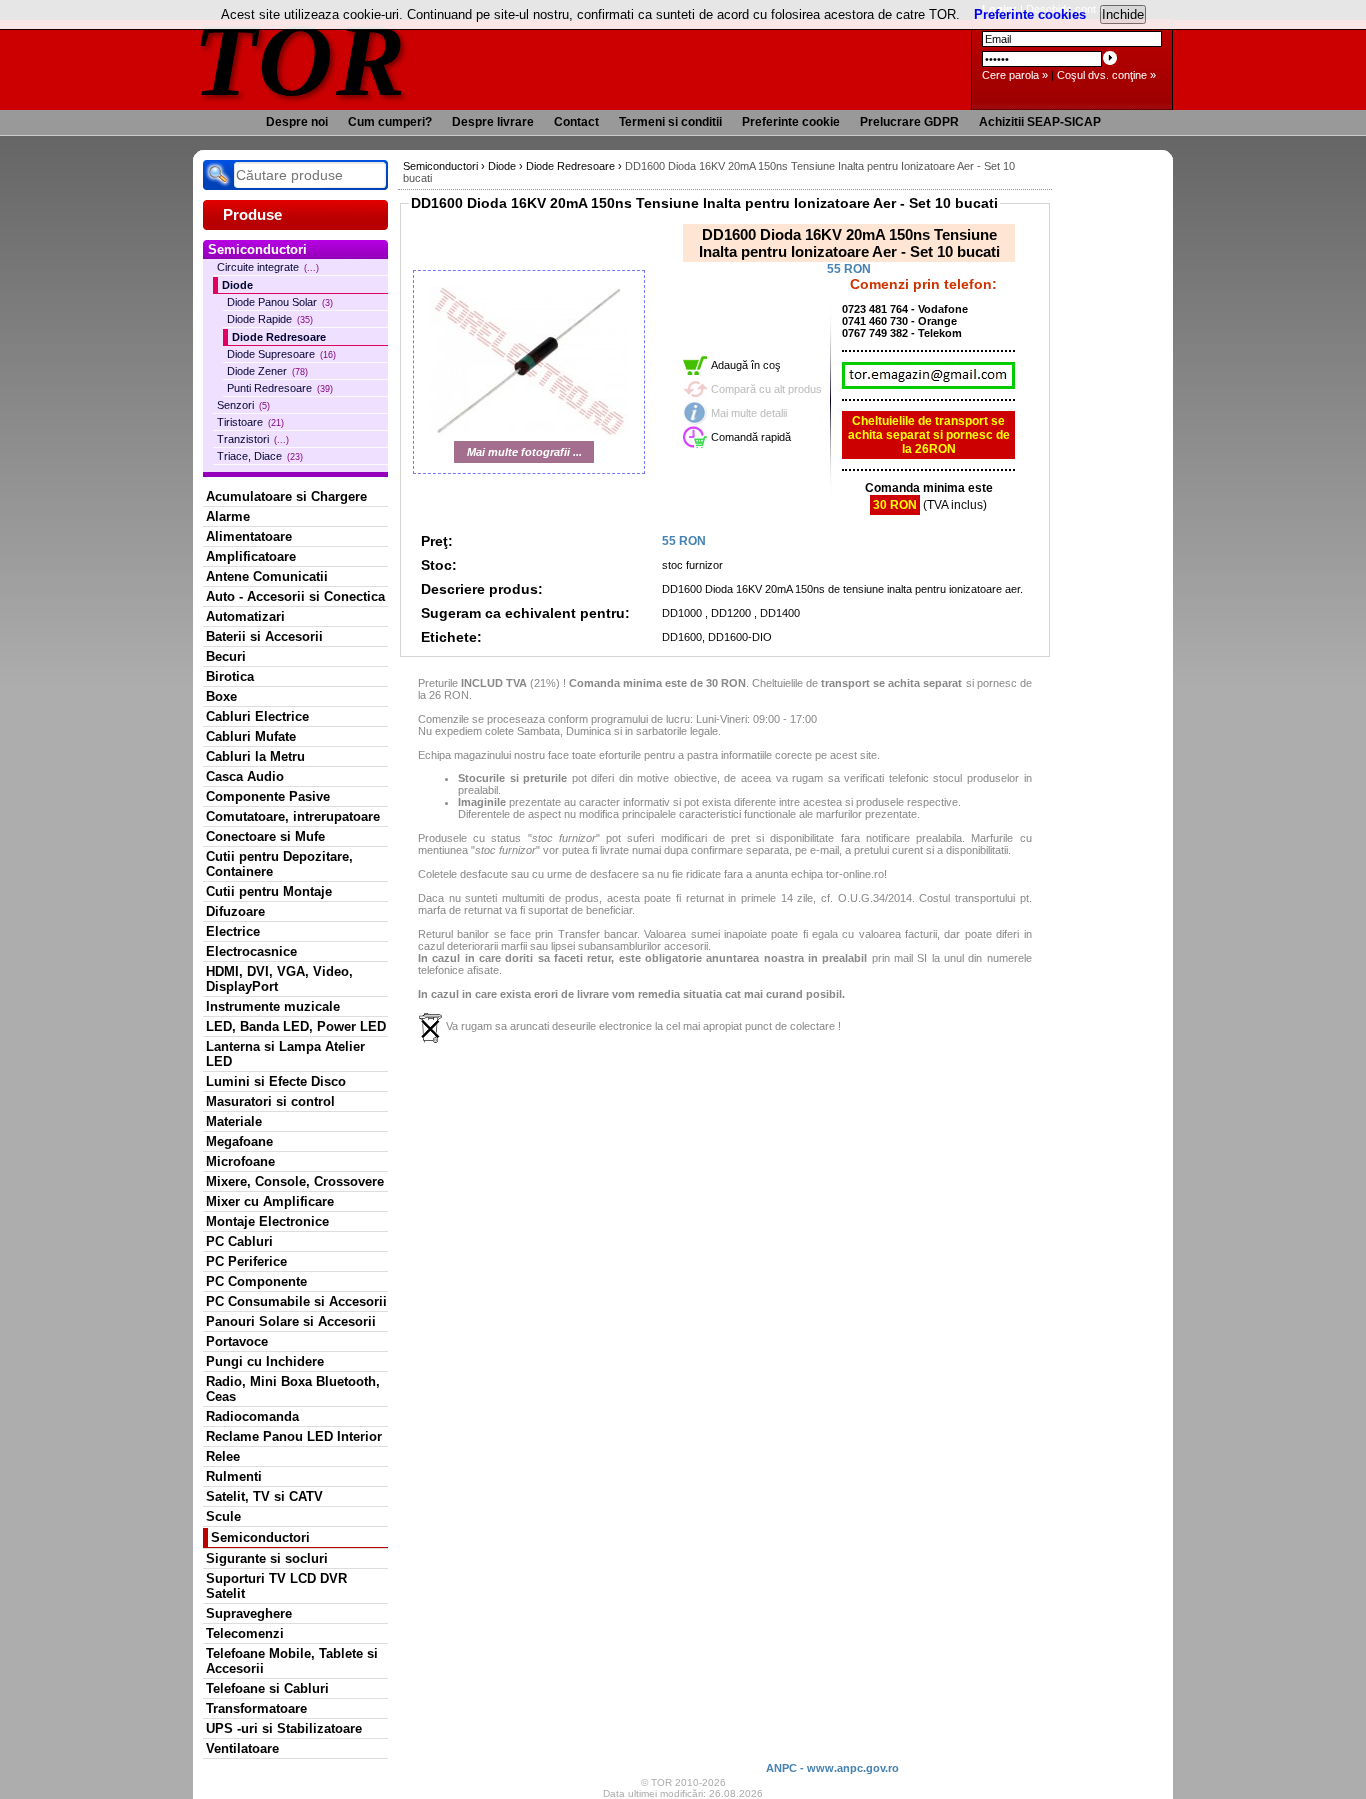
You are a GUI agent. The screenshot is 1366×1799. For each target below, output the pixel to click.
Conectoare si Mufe (265, 836)
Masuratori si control (270, 1101)
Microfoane (240, 1161)
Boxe (221, 696)
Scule (223, 1516)
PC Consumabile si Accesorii (296, 1301)
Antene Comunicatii (267, 576)
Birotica (230, 676)
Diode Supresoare (281, 354)
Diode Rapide (270, 319)
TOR (300, 59)
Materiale (234, 1121)
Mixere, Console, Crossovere (295, 1181)
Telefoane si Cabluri (267, 1688)
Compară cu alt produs (766, 389)
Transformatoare (256, 1708)
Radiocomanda (252, 1416)
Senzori (243, 405)
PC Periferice (246, 1261)
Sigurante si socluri (267, 1558)
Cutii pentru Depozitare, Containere (279, 864)
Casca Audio (245, 776)
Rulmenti (234, 1476)
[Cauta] (218, 175)
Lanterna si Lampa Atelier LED (285, 1054)
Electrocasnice (251, 951)
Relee (223, 1456)
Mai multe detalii (749, 413)
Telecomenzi (245, 1633)
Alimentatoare (249, 536)
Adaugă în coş (746, 365)
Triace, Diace (260, 456)
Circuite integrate (268, 267)
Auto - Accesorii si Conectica (295, 596)
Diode (237, 285)
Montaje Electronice (267, 1221)
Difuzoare (235, 911)
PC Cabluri (239, 1241)
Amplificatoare (251, 556)
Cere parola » (1015, 75)
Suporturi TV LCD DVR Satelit (276, 1586)
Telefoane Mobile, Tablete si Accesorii (292, 1661)
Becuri (226, 656)
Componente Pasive (268, 796)
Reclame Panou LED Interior (294, 1436)
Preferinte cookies (1030, 14)
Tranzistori (253, 439)
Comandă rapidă (751, 437)
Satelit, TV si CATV (264, 1496)
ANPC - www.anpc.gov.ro (832, 1768)
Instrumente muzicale (273, 1006)
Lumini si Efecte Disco (276, 1081)
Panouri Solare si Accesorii (291, 1321)
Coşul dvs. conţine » (1106, 75)
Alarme (228, 516)
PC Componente (256, 1281)
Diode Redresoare (279, 337)
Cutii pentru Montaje (269, 891)
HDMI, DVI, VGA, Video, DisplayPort (279, 979)
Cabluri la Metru (255, 756)
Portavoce (237, 1341)
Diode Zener (267, 371)
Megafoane (239, 1141)
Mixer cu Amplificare (270, 1201)
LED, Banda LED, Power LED (296, 1026)
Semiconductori (260, 1537)
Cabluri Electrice (257, 716)
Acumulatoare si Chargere (286, 496)
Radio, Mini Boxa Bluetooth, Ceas (293, 1389)
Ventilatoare (242, 1748)
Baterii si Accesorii (264, 636)
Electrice (233, 931)
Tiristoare (250, 422)
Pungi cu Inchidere (265, 1361)
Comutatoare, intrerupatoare (293, 816)
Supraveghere (249, 1613)
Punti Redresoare (280, 388)
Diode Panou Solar (280, 302)
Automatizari (245, 616)
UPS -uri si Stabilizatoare (284, 1728)
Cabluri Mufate (251, 736)
